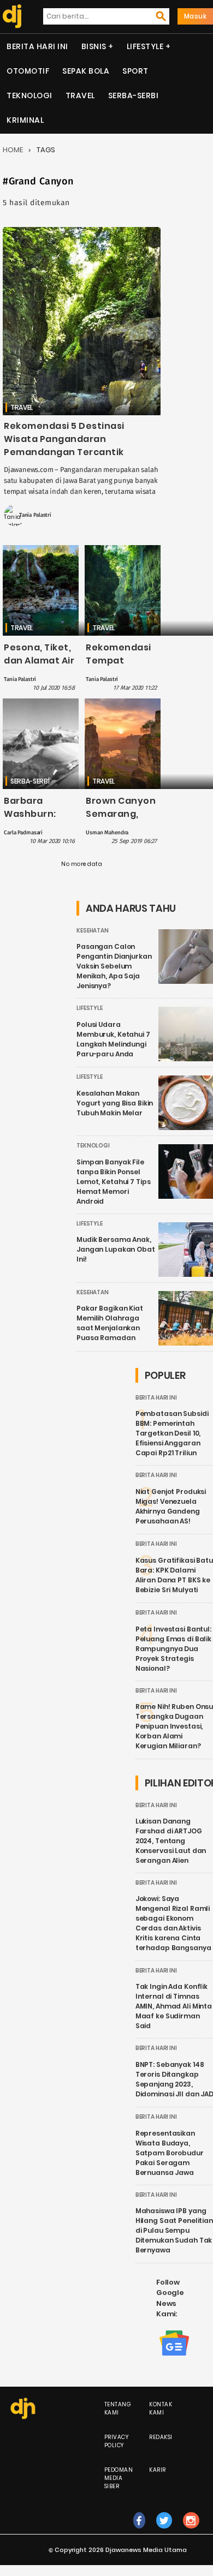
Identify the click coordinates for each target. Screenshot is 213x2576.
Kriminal (25, 120)
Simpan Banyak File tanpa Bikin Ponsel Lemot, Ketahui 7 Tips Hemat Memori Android (113, 1182)
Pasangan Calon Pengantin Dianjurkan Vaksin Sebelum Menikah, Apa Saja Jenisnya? (114, 966)
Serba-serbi (134, 95)
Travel (80, 95)
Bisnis (94, 46)
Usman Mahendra (107, 833)
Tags (46, 150)
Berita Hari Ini (37, 46)
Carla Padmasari (23, 833)
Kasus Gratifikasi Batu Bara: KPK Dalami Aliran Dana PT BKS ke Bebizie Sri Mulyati (174, 1575)
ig (191, 2532)
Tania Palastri (35, 515)
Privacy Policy (117, 2441)
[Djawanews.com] (11, 16)
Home (13, 150)
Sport (135, 71)
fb (139, 2532)
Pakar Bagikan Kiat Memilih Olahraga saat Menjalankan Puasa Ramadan (110, 1323)
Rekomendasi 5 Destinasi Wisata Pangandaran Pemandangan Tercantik (64, 439)
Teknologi (29, 95)
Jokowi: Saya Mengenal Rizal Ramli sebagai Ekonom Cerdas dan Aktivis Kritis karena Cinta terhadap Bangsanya (173, 1923)
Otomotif (28, 71)
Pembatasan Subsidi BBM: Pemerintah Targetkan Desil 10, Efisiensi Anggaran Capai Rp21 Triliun (172, 1433)
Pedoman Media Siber (119, 2478)
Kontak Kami (161, 2408)
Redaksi (161, 2437)
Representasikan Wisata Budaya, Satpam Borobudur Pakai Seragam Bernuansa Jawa (170, 2153)
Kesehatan (93, 931)
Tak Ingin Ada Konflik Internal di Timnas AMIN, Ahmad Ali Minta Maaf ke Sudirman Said (174, 2006)
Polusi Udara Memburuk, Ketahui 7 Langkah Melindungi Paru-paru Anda (113, 1039)
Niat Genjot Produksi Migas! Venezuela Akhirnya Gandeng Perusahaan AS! (171, 1506)
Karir (158, 2470)
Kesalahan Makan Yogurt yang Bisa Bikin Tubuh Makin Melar (115, 1103)
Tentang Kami (118, 2408)
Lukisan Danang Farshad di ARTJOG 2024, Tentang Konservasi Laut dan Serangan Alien (171, 1841)
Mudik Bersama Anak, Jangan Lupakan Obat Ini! (116, 1249)
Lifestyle (145, 46)
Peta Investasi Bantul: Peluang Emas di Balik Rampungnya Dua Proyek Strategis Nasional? (173, 1649)
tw (164, 2532)
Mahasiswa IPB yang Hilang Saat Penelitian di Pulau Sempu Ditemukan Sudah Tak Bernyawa (174, 2230)
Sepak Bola (86, 71)
